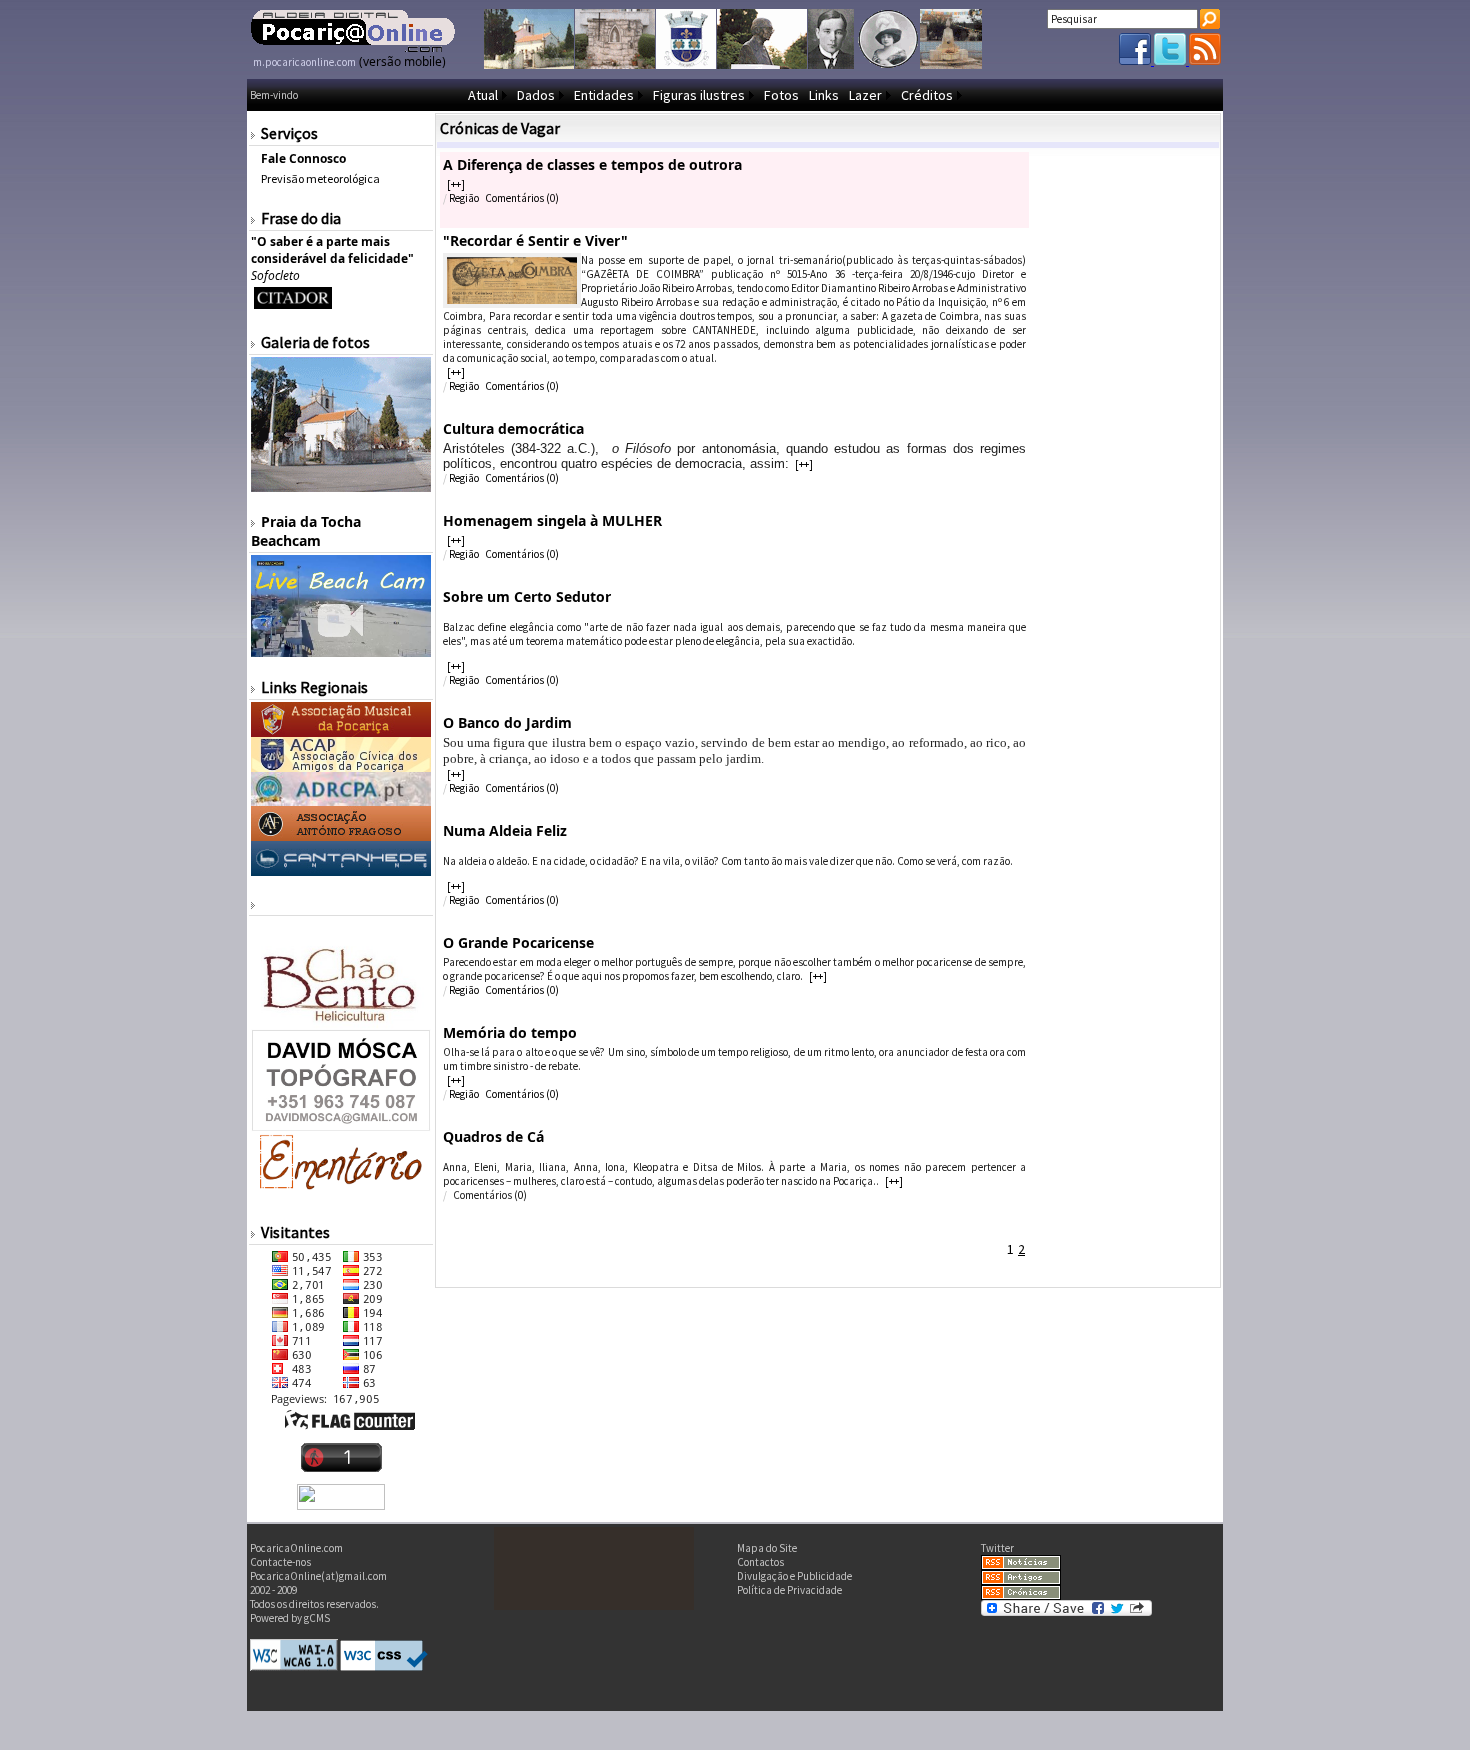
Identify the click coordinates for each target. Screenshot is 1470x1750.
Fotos (781, 95)
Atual (483, 95)
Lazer (865, 95)
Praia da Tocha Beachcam (306, 531)
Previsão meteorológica (320, 178)
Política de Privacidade (789, 1590)
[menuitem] (487, 95)
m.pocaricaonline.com (304, 62)
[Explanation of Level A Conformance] (294, 1667)
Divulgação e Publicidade (794, 1576)
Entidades (604, 95)
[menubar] (715, 95)
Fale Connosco (303, 158)
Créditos (927, 95)
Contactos (760, 1562)
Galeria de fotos (315, 342)
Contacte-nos (280, 1562)
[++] (456, 184)
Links (824, 95)
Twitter (997, 1548)
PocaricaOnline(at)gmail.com (318, 1576)
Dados (536, 95)
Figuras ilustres (699, 95)
